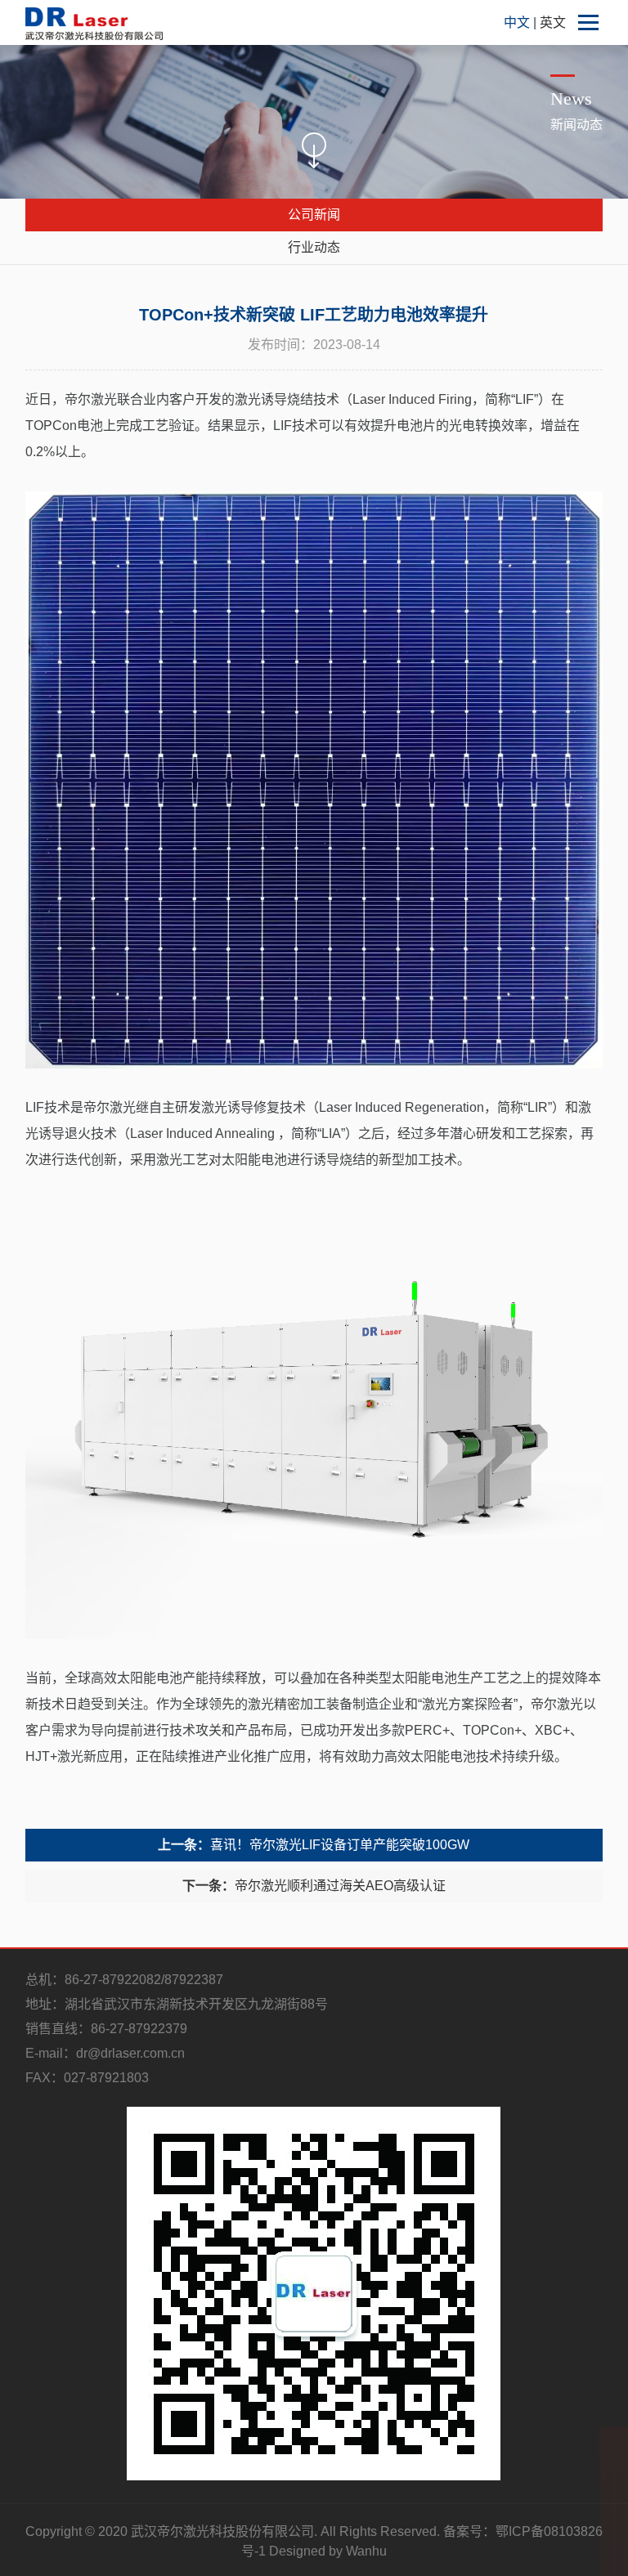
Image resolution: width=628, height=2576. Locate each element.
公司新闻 (314, 215)
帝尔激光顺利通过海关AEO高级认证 (314, 1886)
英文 (553, 22)
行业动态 (314, 247)
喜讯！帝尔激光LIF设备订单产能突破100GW (314, 1845)
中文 (518, 22)
